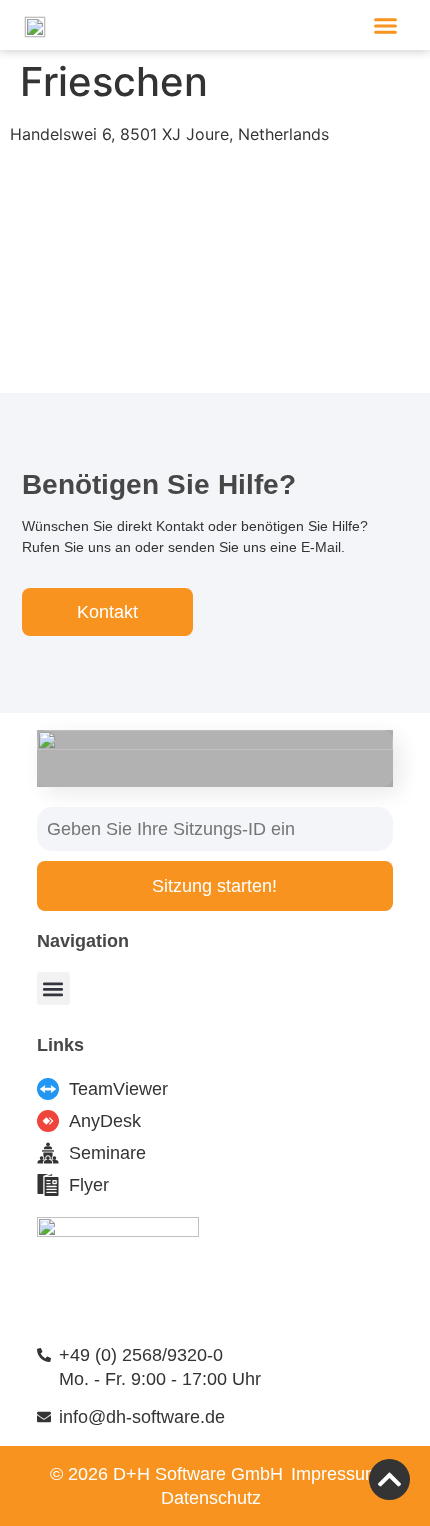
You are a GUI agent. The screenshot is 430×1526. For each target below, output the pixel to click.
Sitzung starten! (214, 886)
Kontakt (107, 612)
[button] (386, 25)
